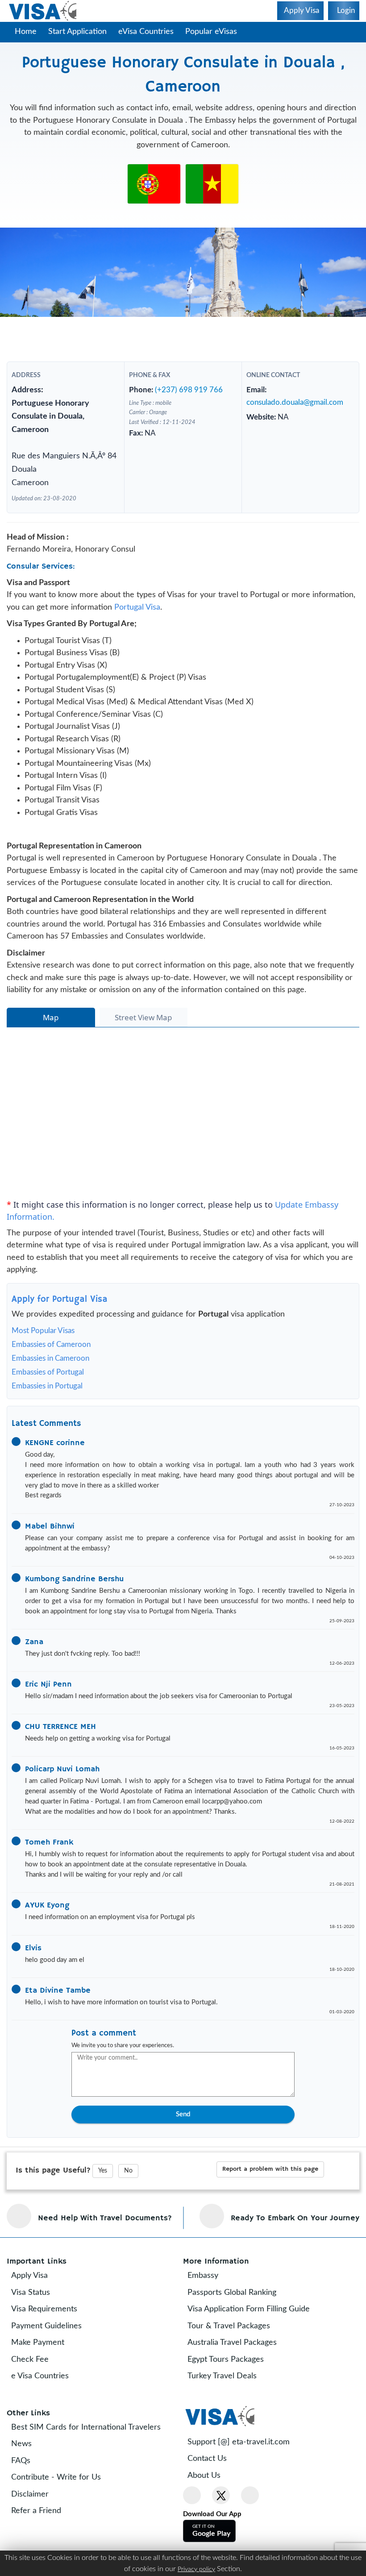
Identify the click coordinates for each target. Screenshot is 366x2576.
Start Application (77, 32)
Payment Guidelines (53, 2360)
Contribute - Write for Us (62, 2512)
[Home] (44, 11)
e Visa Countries (46, 2410)
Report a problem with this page (270, 2203)
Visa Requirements (50, 2343)
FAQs (27, 2495)
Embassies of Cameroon (51, 1379)
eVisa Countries (146, 32)
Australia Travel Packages (238, 2377)
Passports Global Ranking (238, 2327)
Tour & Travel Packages (235, 2360)
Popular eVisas (212, 32)
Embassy (209, 2310)
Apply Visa (36, 2310)
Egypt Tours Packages (232, 2393)
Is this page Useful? (53, 2205)
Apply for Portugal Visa (60, 1333)
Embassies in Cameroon (50, 1393)
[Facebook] (192, 2530)
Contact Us (213, 2493)
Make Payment (44, 2377)
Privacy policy (196, 2569)
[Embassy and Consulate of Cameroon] (212, 183)
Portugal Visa (137, 641)
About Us (210, 2510)
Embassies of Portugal (48, 1406)
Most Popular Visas (43, 1365)
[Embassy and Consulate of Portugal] (154, 183)
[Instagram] (250, 2530)
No (128, 2205)
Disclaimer (36, 2528)
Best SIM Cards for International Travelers (92, 2461)
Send (183, 2148)
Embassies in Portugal (47, 1420)
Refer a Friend (42, 2545)
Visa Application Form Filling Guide (255, 2343)
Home (26, 32)
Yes (103, 2205)
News (28, 2478)
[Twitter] (221, 2530)
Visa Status (37, 2327)
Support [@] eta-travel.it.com (245, 2476)
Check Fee (36, 2393)
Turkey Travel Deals (228, 2410)
